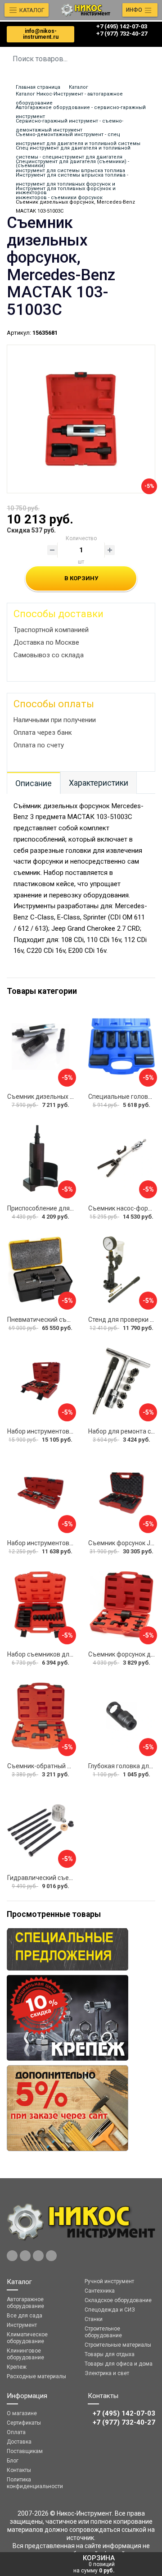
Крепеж (17, 2367)
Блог (13, 2461)
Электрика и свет (107, 2373)
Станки (94, 2319)
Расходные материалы (36, 2376)
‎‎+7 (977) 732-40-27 (122, 34)
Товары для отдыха (110, 2354)
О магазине (22, 2413)
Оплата (16, 2432)
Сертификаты (24, 2423)
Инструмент (22, 2325)
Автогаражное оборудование (25, 2303)
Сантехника (100, 2291)
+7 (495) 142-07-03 (122, 26)
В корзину (81, 578)
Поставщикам (25, 2451)
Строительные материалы (118, 2345)
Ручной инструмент (109, 2281)
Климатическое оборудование (27, 2338)
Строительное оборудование (103, 2332)
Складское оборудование (118, 2300)
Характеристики (99, 783)
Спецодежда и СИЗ (110, 2310)
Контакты (19, 2470)
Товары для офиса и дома (119, 2364)
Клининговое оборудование (25, 2354)
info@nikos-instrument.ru (41, 34)
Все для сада (25, 2316)
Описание (34, 783)
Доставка (19, 2442)
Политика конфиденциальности (35, 2483)
